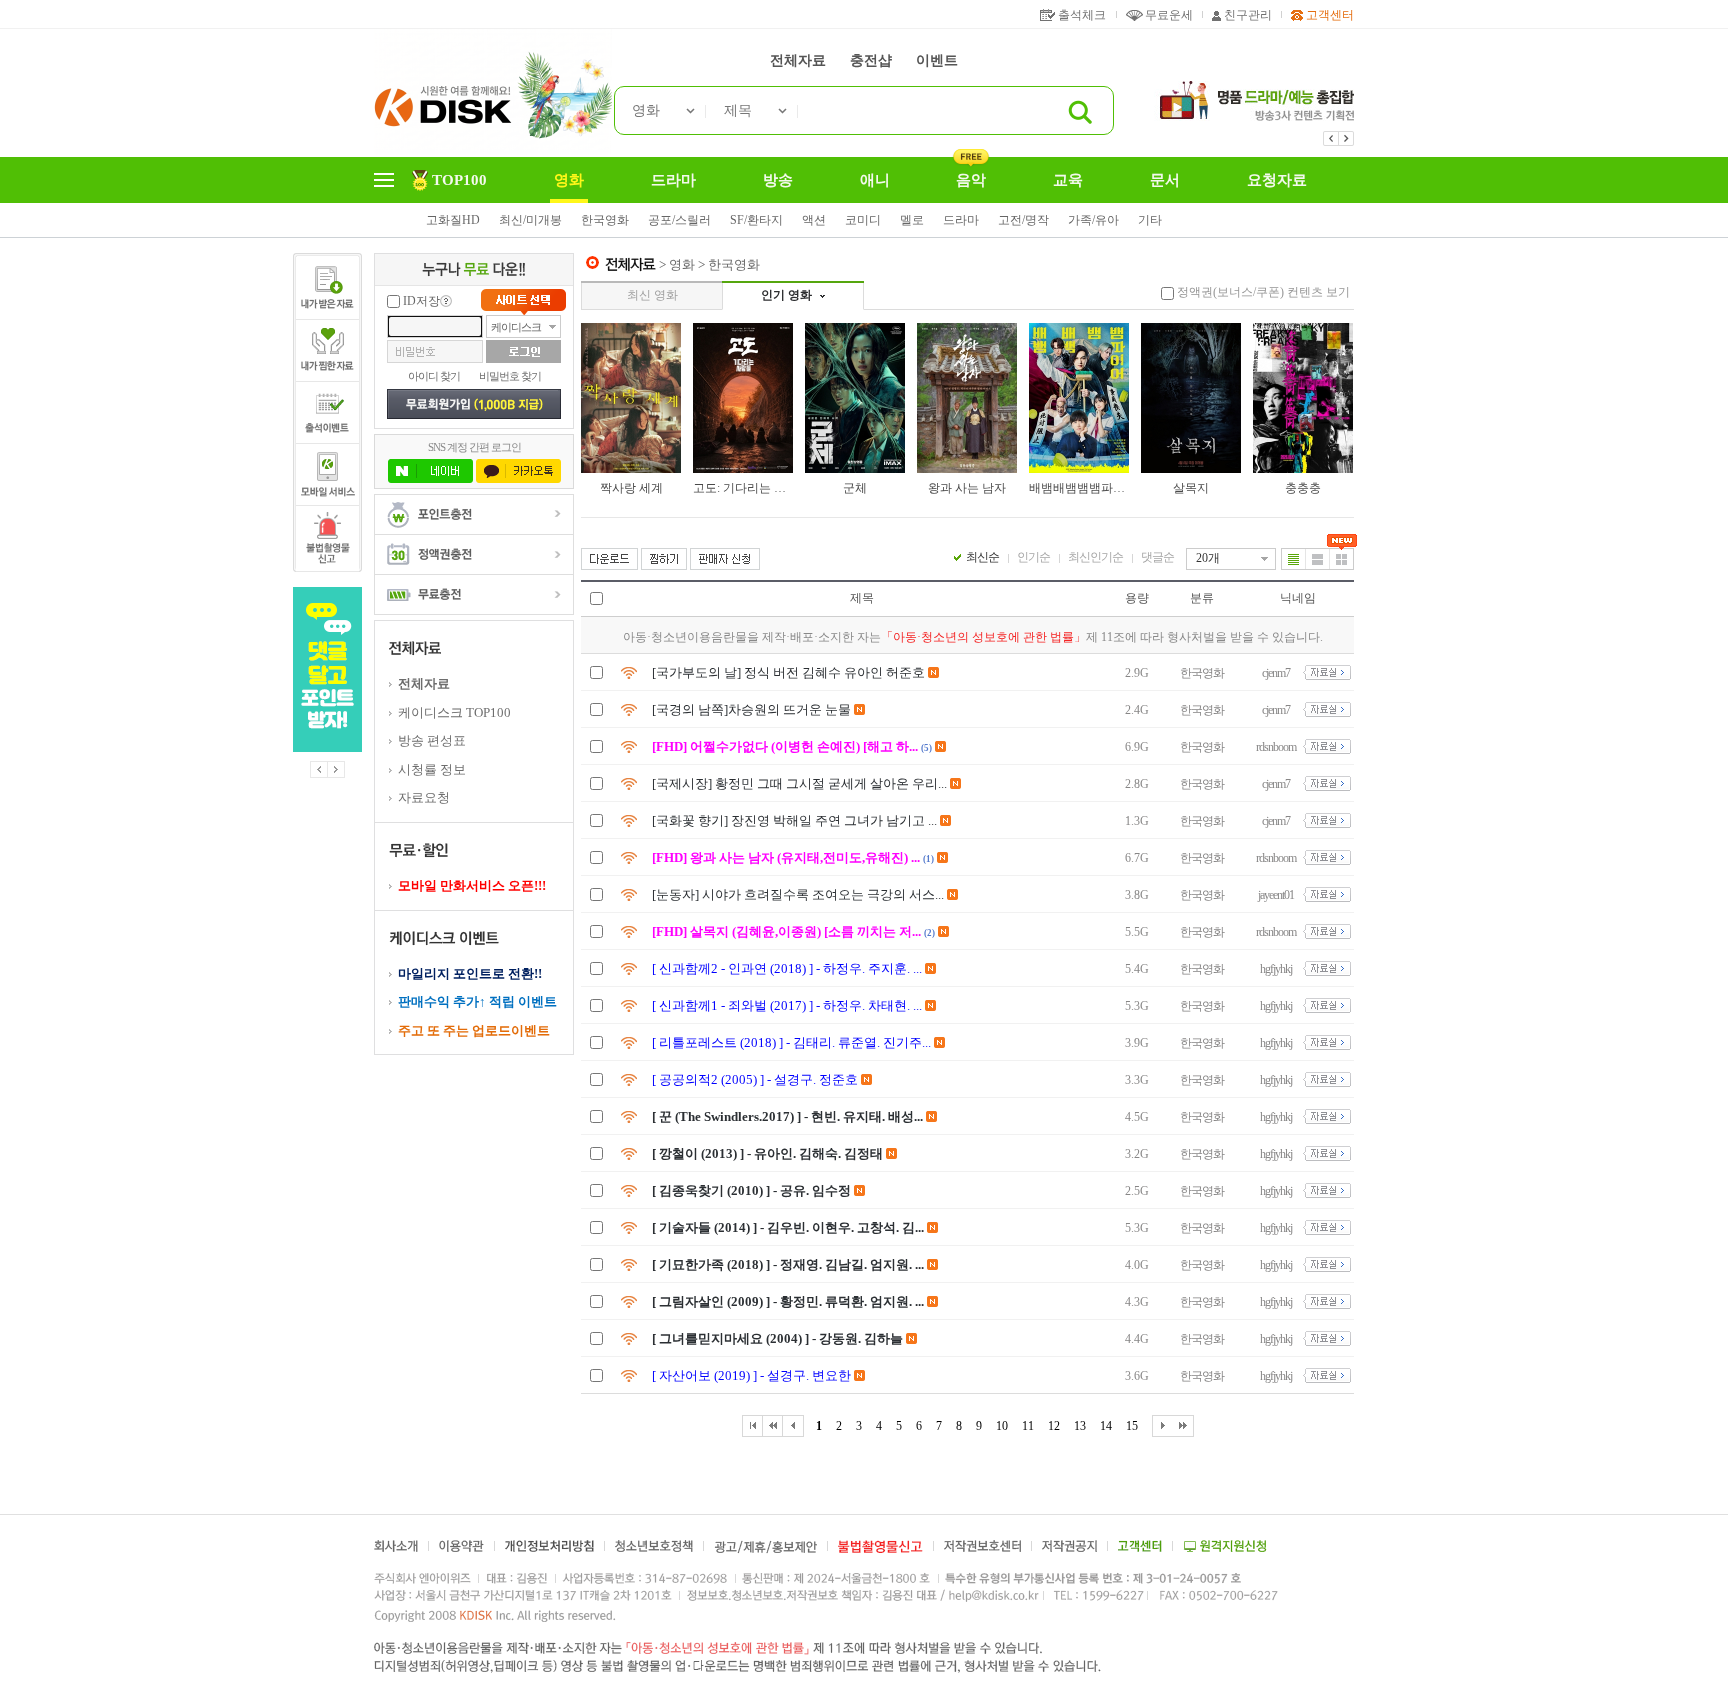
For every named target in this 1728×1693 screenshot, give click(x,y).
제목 (738, 110)
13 (1080, 1426)
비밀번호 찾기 (510, 376)
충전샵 (871, 61)
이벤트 (937, 61)
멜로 (912, 220)
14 (1106, 1426)
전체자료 (798, 61)
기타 (1150, 220)
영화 (646, 110)
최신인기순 (1095, 557)
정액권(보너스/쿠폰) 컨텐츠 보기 (1263, 292)
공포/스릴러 (679, 220)
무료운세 (1169, 15)
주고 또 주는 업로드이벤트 (474, 1030)
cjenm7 (1276, 673)
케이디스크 (516, 327)
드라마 (961, 220)
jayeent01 (1276, 895)
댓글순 (1157, 557)
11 (1028, 1426)
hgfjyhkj (1276, 969)
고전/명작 (1023, 220)
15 (1132, 1426)
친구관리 (1248, 15)
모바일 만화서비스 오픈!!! (472, 885)
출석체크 (1082, 15)
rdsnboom (1276, 747)
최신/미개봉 (530, 220)
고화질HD (453, 220)
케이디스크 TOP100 (454, 712)
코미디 (863, 220)
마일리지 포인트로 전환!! (470, 973)
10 (1002, 1426)
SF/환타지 (756, 220)
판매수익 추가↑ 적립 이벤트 (477, 1001)
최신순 (982, 557)
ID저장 (421, 301)
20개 (1208, 558)
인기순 (1033, 557)
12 (1054, 1426)
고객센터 (1330, 15)
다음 (336, 769)
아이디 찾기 (434, 376)
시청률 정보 (432, 769)
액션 (814, 220)
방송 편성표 (432, 740)
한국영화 (605, 220)
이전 (319, 769)
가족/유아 (1093, 220)
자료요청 (424, 797)
